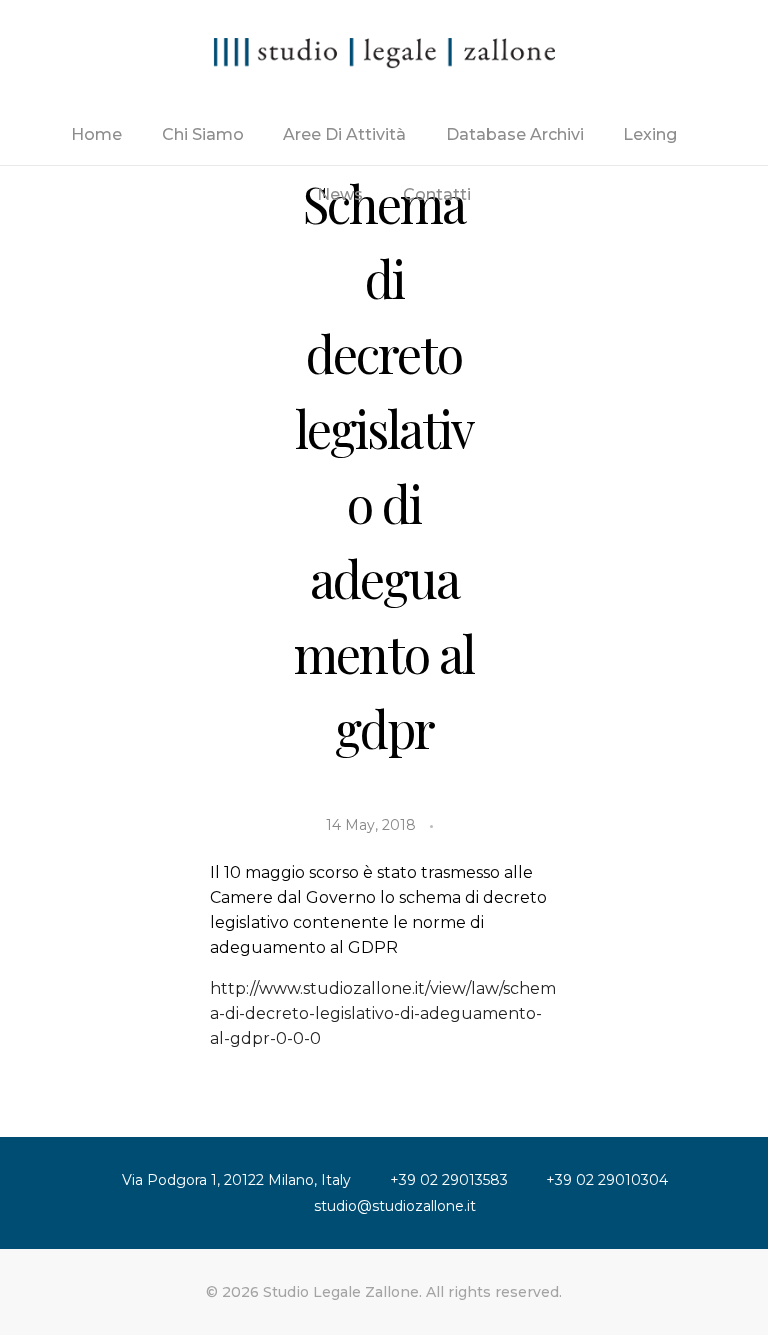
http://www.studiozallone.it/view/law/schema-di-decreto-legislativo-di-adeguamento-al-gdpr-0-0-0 (383, 1013)
